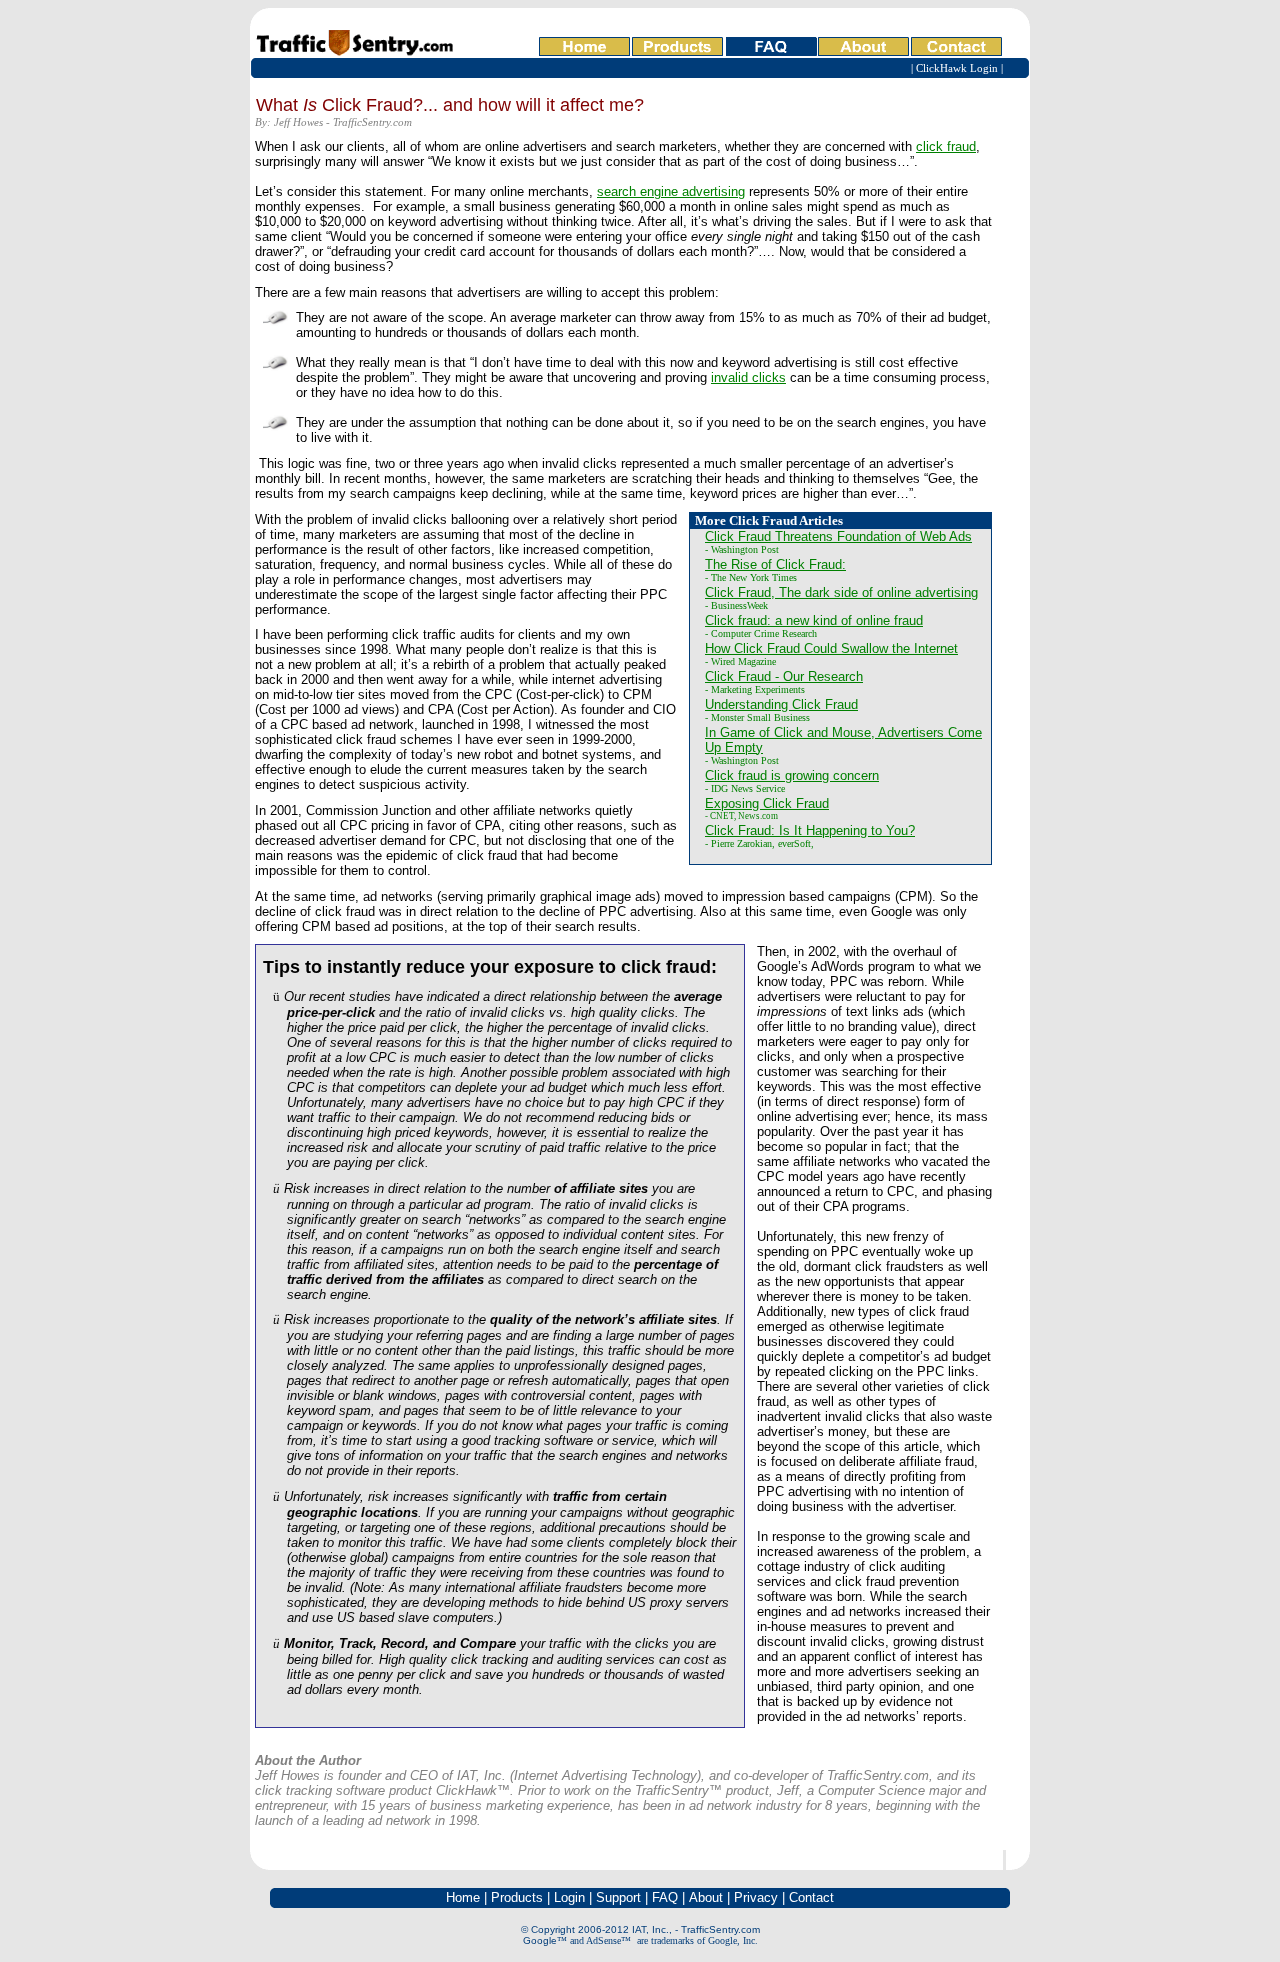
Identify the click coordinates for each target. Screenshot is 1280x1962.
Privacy (756, 1897)
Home (463, 1897)
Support (618, 1897)
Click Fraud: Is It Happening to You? (810, 830)
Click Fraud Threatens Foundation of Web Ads (838, 536)
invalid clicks (748, 377)
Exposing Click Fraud (767, 803)
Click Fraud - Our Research (784, 676)
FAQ (665, 1897)
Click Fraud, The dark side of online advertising (841, 592)
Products (517, 1897)
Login (569, 1897)
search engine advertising (671, 191)
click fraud (946, 146)
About (706, 1897)
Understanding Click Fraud (781, 704)
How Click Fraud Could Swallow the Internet (831, 648)
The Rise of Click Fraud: (775, 564)
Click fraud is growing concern (792, 775)
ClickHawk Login (957, 68)
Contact (811, 1897)
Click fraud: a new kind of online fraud (814, 620)
